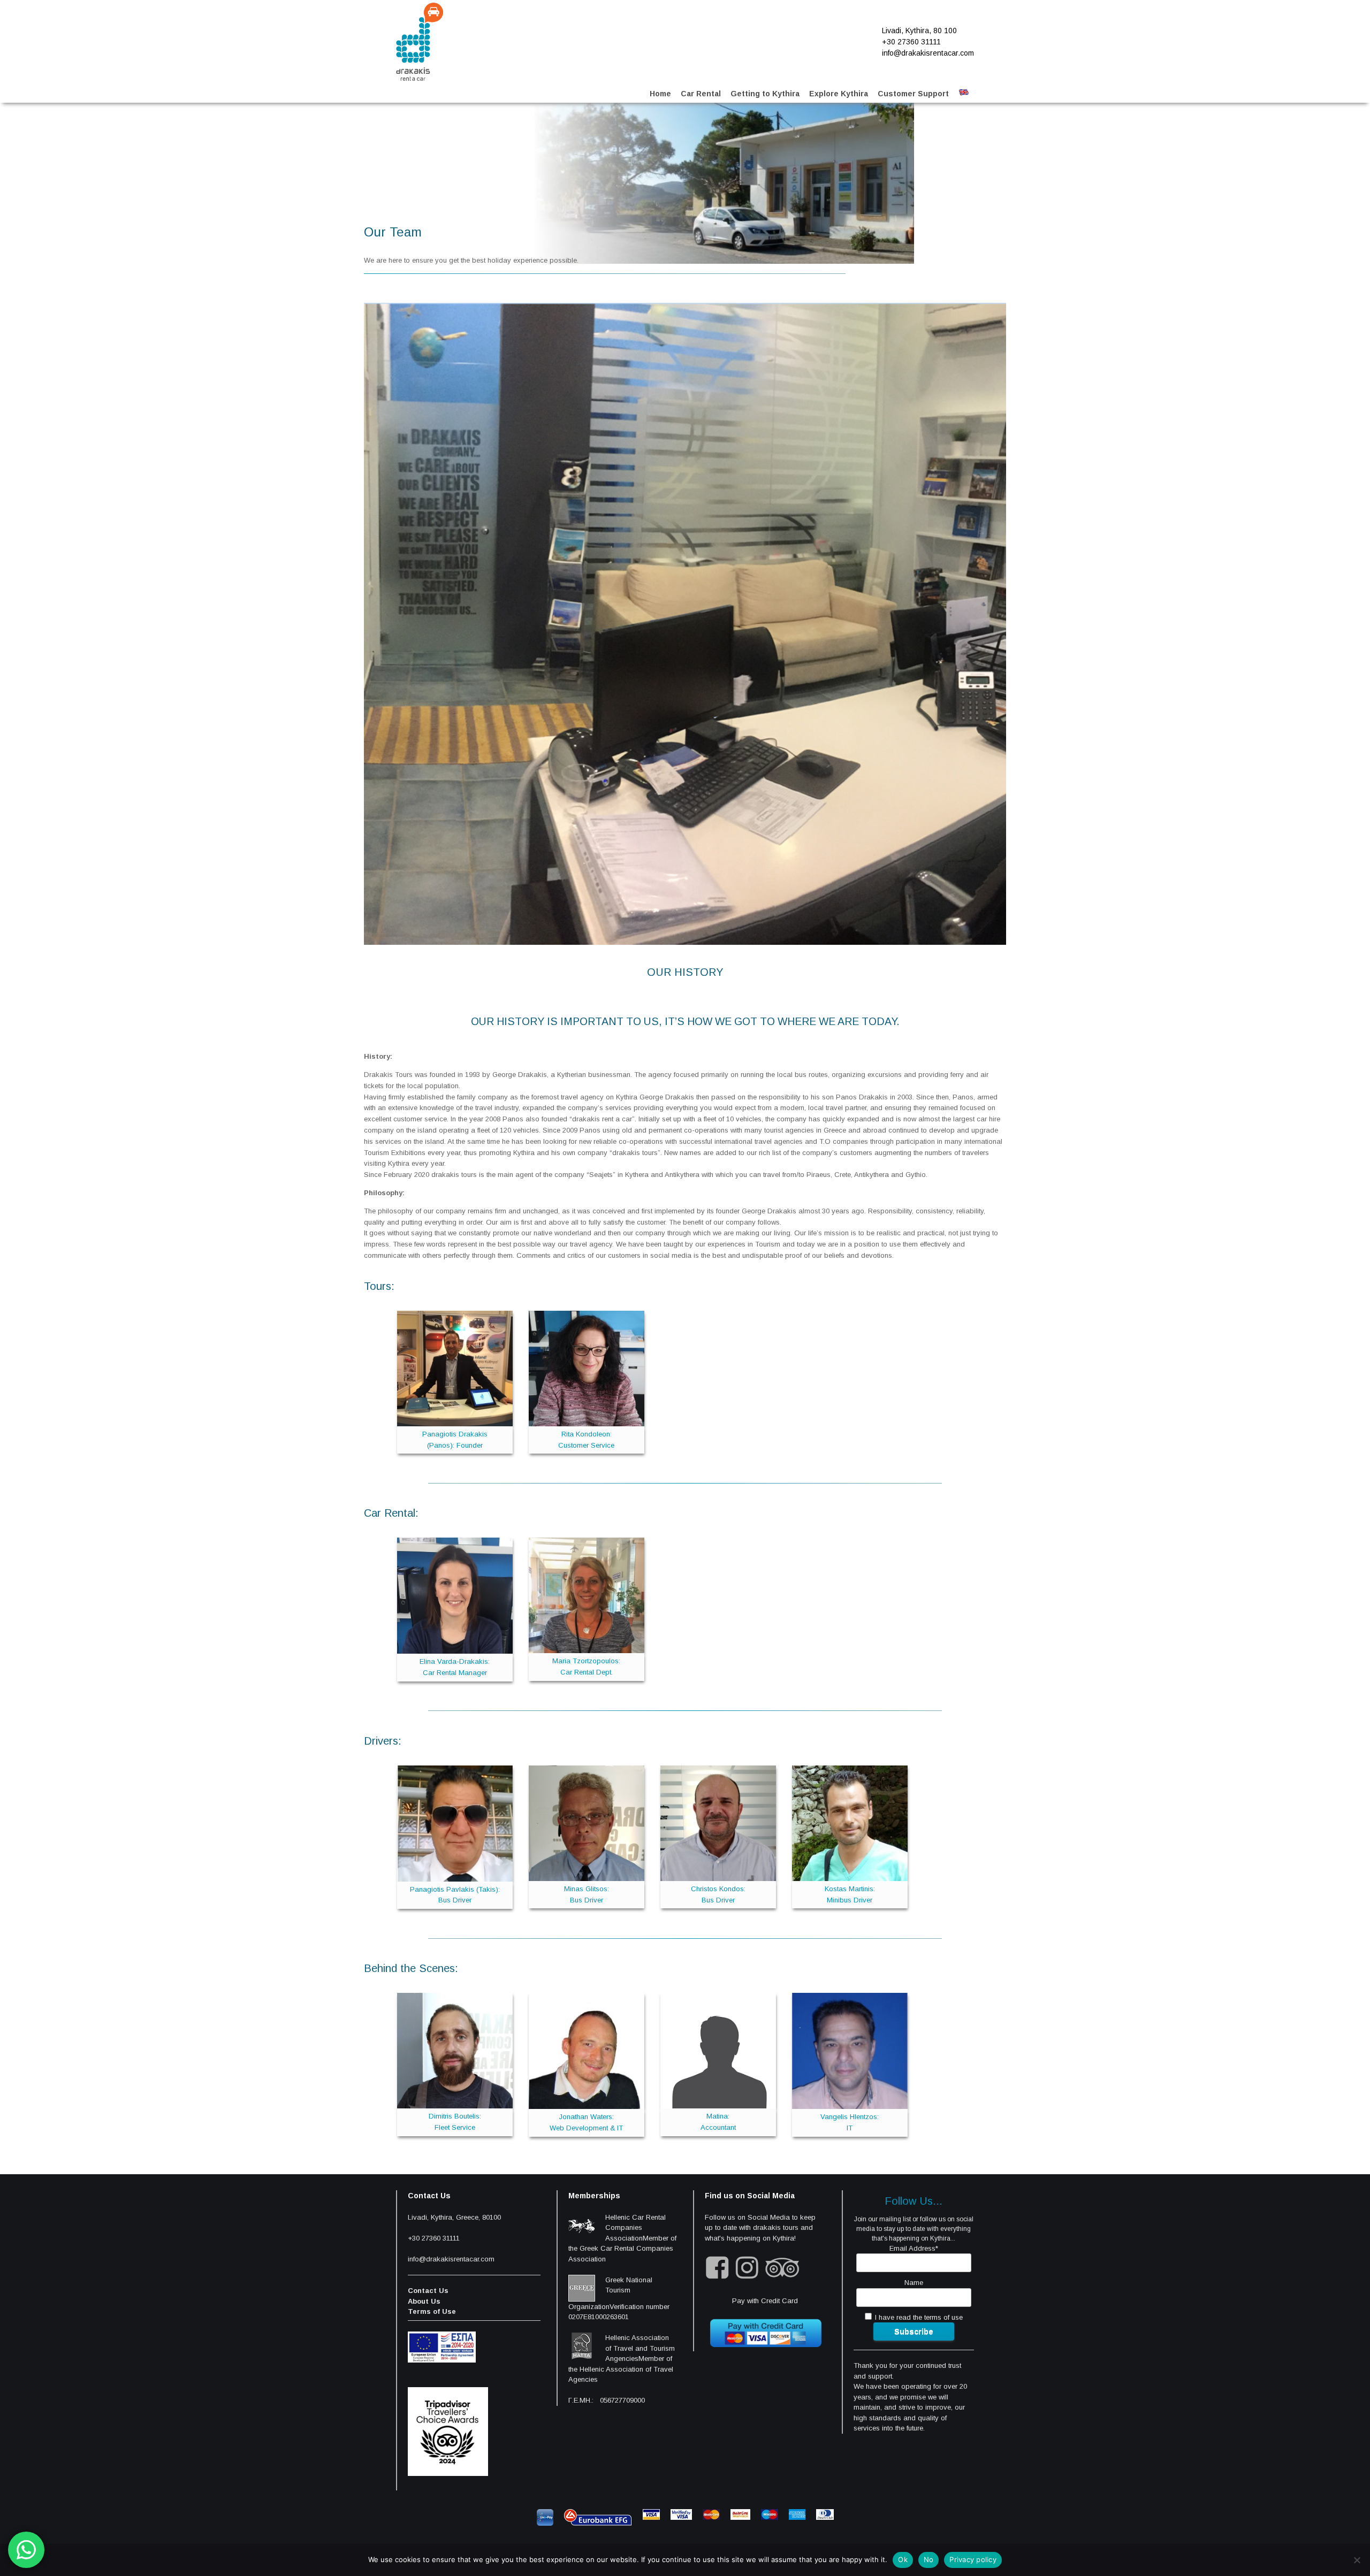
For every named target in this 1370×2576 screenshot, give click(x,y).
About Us (424, 2301)
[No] (1357, 2560)
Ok (903, 2559)
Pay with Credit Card (765, 2301)
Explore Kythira (839, 94)
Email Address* (914, 2248)
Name (914, 2283)
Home (660, 94)
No (929, 2559)
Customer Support (913, 94)
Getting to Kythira (765, 94)
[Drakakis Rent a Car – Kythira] (420, 42)
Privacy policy (973, 2559)
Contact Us (428, 2291)
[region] (639, 183)
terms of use (943, 2317)
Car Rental (701, 94)
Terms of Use (432, 2311)
